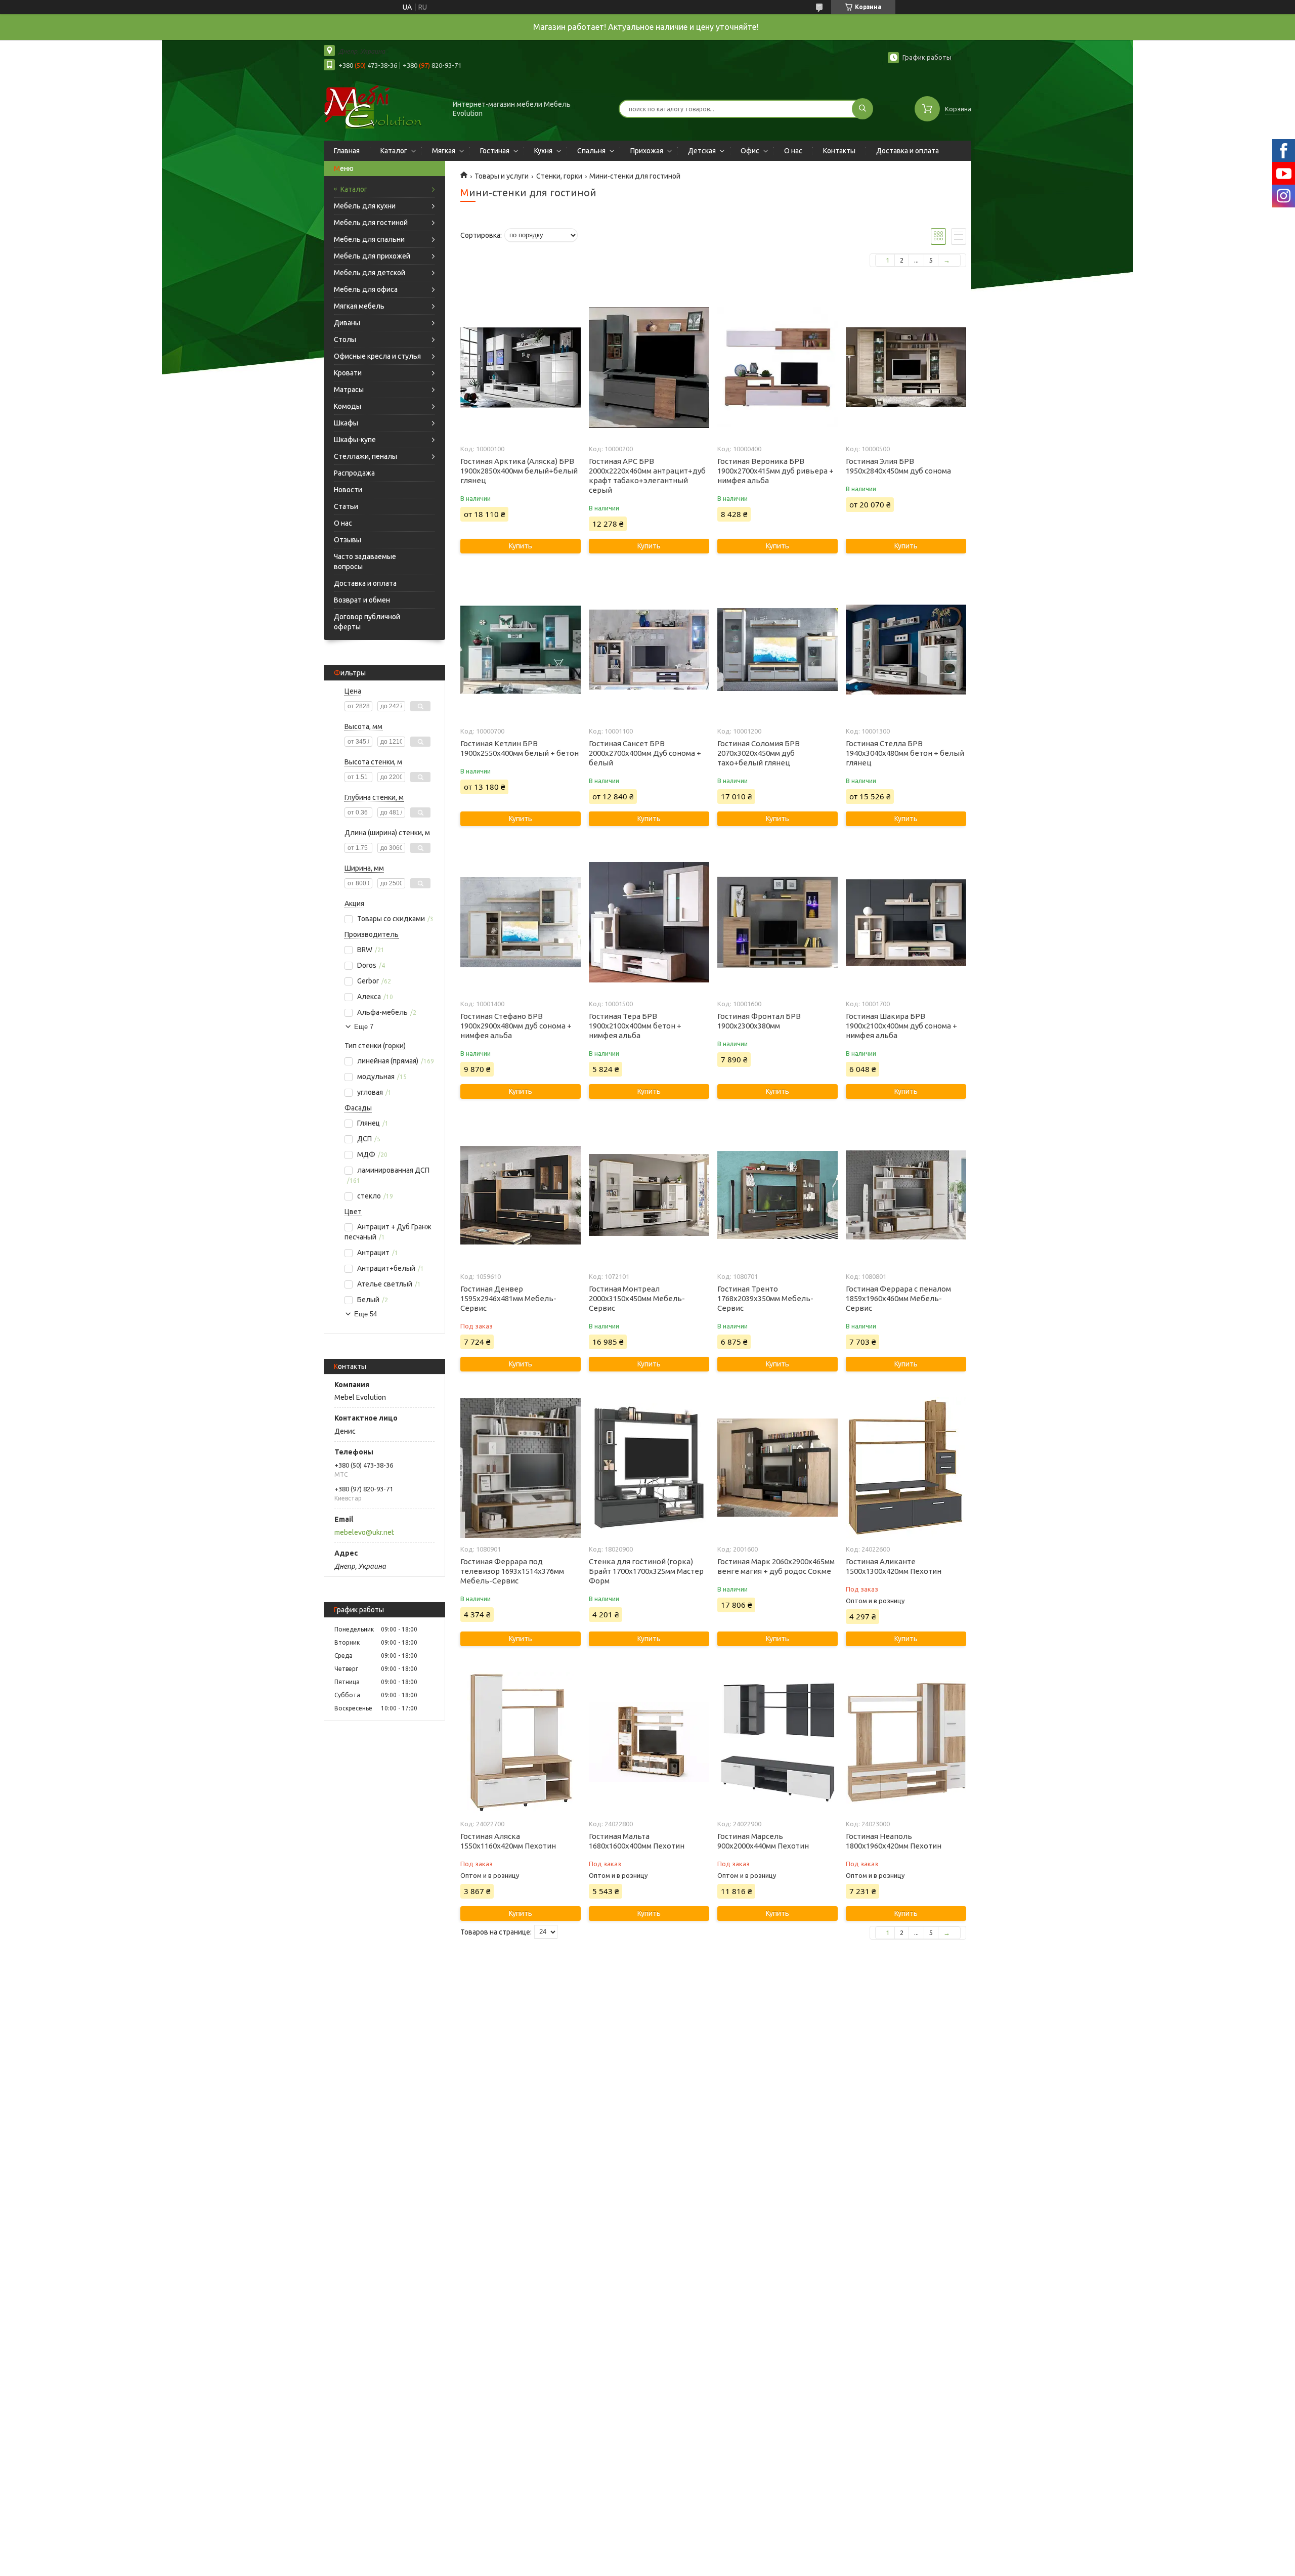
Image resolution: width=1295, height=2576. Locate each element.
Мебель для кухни (365, 206)
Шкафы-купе (355, 440)
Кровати (348, 373)
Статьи (346, 506)
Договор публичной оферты (367, 622)
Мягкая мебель (359, 306)
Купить (521, 546)
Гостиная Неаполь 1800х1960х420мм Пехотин (894, 1841)
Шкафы (346, 423)
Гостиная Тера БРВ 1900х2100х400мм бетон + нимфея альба (635, 1026)
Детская (702, 151)
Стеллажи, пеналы (365, 456)
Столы (345, 339)
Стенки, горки (559, 176)
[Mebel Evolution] (382, 108)
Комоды (348, 406)
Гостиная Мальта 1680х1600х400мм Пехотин (637, 1841)
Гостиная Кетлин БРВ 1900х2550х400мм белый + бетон (520, 748)
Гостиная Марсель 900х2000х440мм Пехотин (763, 1841)
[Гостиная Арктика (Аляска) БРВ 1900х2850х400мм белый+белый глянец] (520, 367)
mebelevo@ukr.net (364, 1532)
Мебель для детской (370, 273)
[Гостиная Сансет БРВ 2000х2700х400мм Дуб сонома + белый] (649, 650)
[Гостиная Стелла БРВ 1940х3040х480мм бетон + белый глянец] (906, 650)
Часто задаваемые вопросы (365, 562)
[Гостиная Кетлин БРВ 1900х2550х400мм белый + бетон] (520, 650)
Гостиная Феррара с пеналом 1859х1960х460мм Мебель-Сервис (898, 1298)
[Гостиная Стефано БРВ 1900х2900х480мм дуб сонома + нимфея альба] (520, 922)
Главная (347, 151)
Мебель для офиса (366, 289)
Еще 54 (365, 1314)
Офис (750, 151)
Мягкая (444, 151)
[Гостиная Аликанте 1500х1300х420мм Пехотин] (906, 1468)
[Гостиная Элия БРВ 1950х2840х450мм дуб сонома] (906, 367)
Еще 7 (364, 1027)
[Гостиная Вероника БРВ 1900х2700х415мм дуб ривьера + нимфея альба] (777, 367)
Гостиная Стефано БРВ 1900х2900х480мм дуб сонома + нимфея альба (516, 1026)
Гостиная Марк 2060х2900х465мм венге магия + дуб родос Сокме (776, 1566)
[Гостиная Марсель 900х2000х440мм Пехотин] (777, 1742)
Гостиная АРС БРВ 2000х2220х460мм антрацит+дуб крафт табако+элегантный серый (647, 476)
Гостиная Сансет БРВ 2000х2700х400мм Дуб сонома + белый (645, 753)
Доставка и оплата (908, 151)
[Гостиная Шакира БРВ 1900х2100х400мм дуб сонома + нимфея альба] (906, 922)
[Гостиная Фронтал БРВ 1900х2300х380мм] (777, 922)
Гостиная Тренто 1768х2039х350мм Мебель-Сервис (765, 1298)
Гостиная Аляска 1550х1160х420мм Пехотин (508, 1841)
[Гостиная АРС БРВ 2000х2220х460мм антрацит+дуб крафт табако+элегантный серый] (649, 367)
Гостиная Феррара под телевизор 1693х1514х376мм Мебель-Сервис (512, 1571)
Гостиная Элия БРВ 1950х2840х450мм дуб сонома (898, 466)
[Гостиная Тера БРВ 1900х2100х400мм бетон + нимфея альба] (649, 922)
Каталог (394, 151)
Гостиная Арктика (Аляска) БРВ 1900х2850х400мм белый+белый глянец (519, 471)
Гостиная (495, 151)
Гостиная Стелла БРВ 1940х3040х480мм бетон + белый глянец (905, 753)
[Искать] (862, 109)
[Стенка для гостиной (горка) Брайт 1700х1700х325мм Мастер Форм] (649, 1468)
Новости (348, 490)
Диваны (347, 323)
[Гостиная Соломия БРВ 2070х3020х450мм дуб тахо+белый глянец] (777, 650)
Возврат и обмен (362, 600)
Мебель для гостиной (371, 223)
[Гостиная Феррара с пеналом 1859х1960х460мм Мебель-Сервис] (906, 1195)
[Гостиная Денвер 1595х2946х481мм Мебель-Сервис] (520, 1195)
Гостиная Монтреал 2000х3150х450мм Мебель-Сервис (637, 1298)
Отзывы (348, 540)
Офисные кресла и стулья (377, 356)
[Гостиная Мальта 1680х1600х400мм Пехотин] (649, 1742)
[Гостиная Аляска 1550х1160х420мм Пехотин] (520, 1742)
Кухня (543, 151)
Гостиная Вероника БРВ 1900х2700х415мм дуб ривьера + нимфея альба (775, 471)
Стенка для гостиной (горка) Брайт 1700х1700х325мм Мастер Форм (646, 1571)
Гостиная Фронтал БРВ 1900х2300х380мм (759, 1021)
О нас (793, 151)
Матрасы (349, 390)
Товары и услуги (502, 176)
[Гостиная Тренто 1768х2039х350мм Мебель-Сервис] (777, 1195)
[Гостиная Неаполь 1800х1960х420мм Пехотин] (906, 1742)
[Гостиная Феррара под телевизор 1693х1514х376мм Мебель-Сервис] (520, 1468)
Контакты (839, 151)
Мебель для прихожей (372, 256)
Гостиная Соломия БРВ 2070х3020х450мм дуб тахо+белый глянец (759, 753)
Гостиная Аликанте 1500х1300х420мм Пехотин (894, 1566)
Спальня (591, 151)
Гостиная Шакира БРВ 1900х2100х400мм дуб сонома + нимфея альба (901, 1026)
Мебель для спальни (369, 239)
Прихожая (647, 151)
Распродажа (354, 473)
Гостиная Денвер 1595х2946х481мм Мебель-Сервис (508, 1298)
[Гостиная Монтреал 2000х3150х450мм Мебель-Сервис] (649, 1195)
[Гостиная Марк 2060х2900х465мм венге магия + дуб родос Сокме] (777, 1468)
